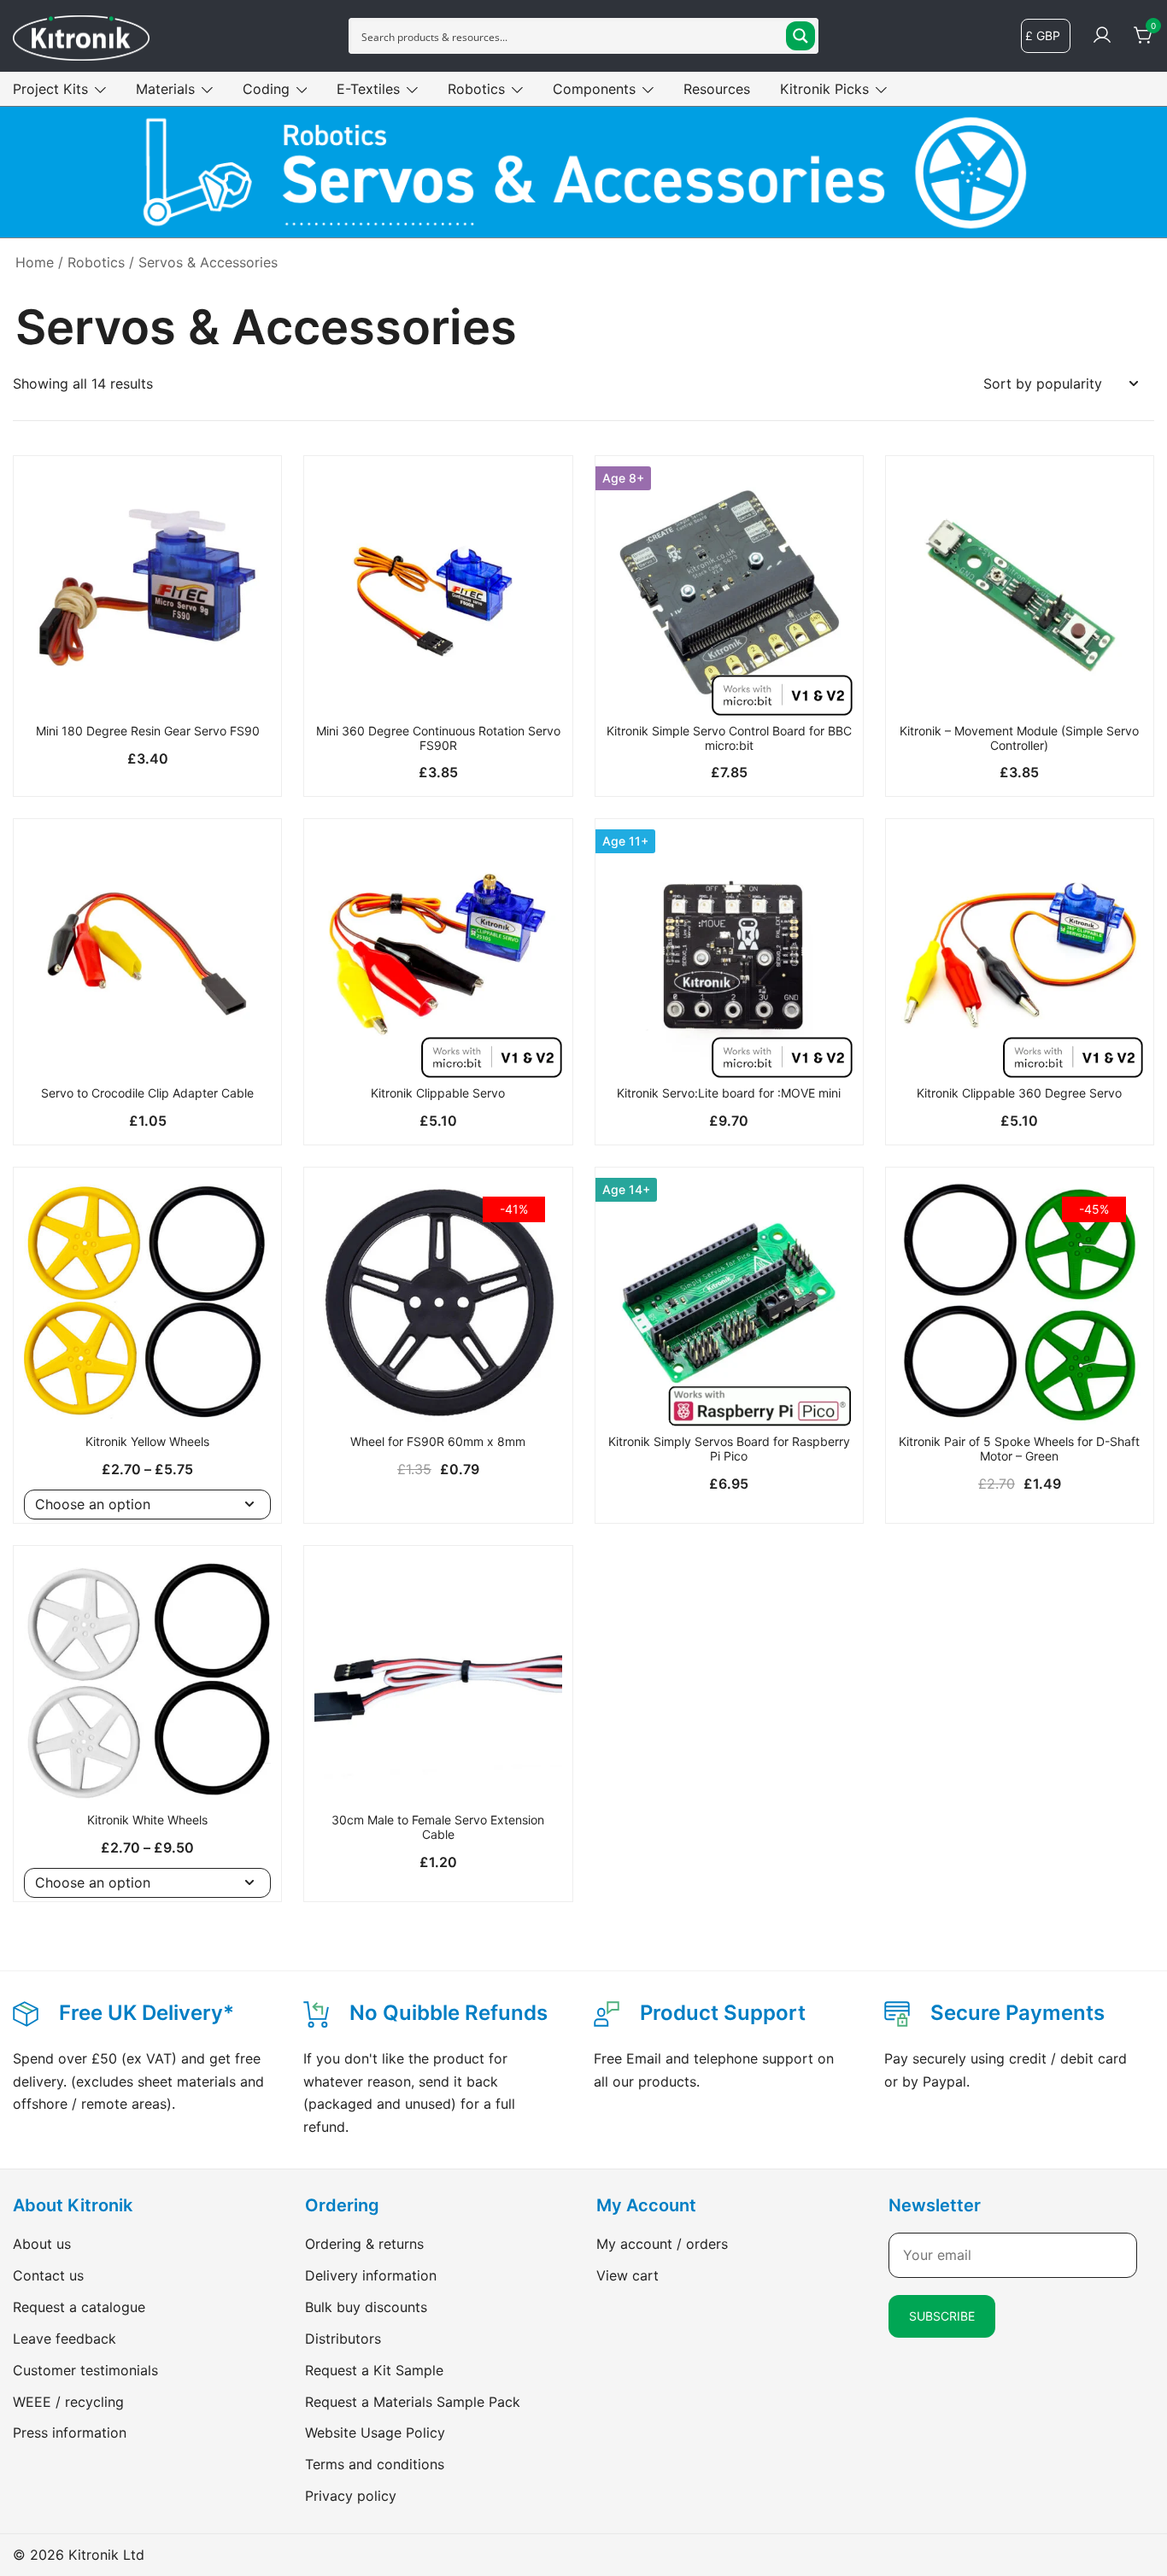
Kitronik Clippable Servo (438, 1093)
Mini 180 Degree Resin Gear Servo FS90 (148, 731)
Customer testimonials (85, 2370)
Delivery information (371, 2275)
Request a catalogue (79, 2307)
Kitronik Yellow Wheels (147, 1441)
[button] (147, 686)
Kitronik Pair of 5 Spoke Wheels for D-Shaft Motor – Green (1019, 1449)
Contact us (48, 2275)
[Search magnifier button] (800, 36)
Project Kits (50, 89)
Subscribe (942, 2316)
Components (594, 89)
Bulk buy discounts (366, 2307)
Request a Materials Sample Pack (413, 2402)
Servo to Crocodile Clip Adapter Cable (147, 1093)
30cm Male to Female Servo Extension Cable (438, 1827)
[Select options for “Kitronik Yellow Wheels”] (147, 1396)
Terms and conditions (375, 2464)
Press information (70, 2433)
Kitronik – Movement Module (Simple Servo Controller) (1019, 738)
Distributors (343, 2339)
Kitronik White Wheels (147, 1820)
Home (35, 262)
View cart (627, 2275)
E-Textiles (368, 89)
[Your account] (1102, 36)
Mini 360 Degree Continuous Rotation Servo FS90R (438, 738)
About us (42, 2244)
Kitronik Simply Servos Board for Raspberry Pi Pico (729, 1449)
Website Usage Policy (375, 2433)
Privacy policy (351, 2496)
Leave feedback (65, 2339)
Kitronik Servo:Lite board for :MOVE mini (729, 1093)
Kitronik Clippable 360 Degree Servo (1019, 1093)
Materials (165, 89)
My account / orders (662, 2244)
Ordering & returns (364, 2244)
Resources (717, 89)
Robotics (476, 89)
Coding (266, 89)
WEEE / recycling (68, 2402)
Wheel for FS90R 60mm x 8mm (438, 1441)
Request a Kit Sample (374, 2370)
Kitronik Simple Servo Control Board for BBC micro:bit (729, 738)
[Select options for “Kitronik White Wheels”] (147, 1775)
